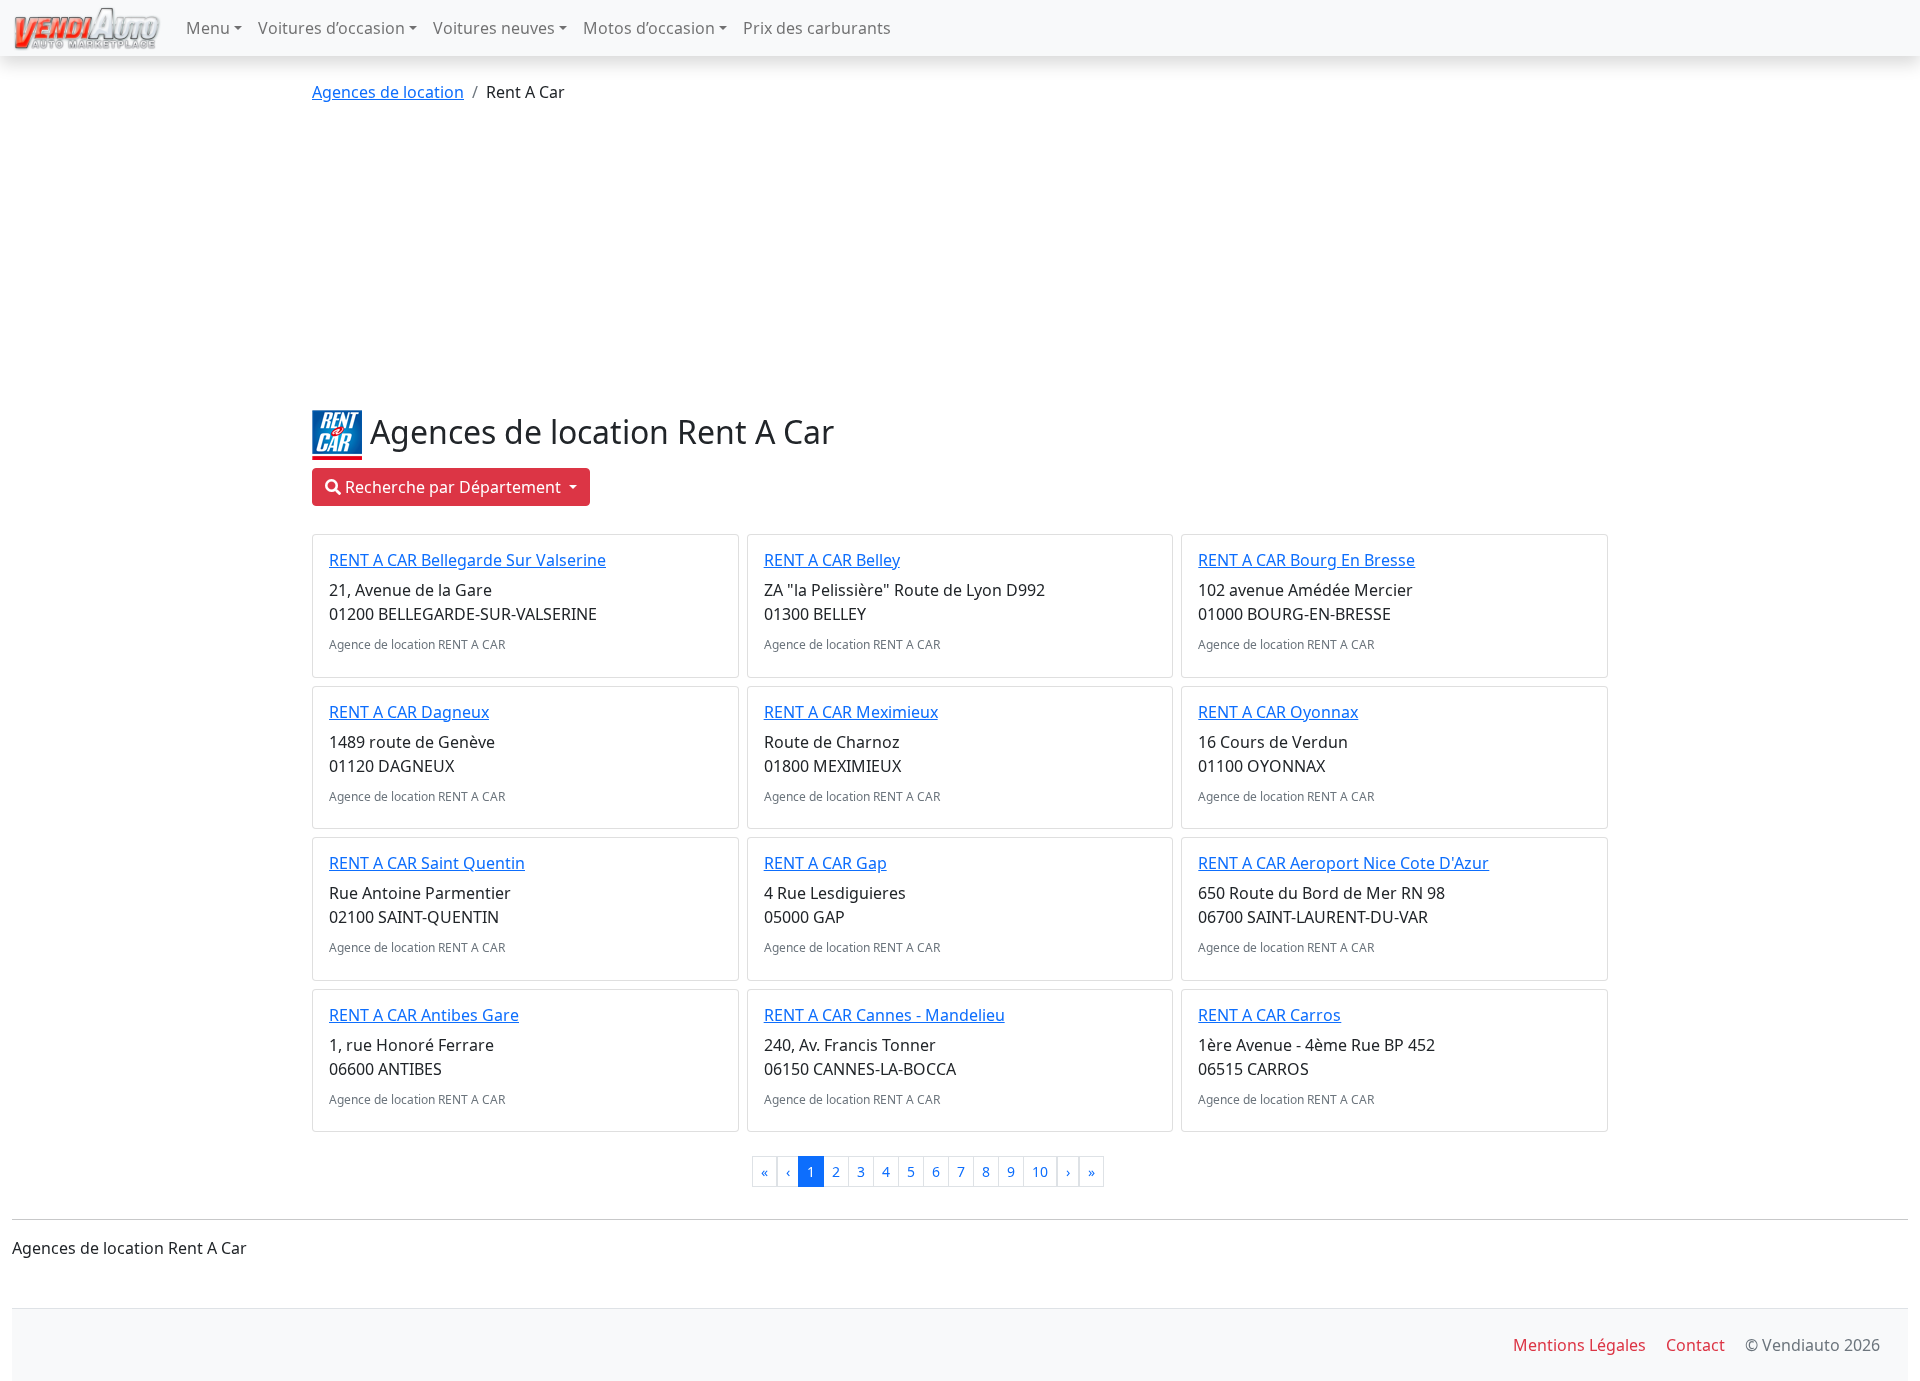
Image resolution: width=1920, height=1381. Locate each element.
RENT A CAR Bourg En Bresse (1306, 560)
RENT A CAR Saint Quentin (427, 863)
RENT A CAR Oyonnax (1278, 712)
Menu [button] (208, 28)
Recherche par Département (453, 487)
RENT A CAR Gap (825, 863)
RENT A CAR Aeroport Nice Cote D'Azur (1343, 863)
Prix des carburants (817, 28)
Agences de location (388, 92)
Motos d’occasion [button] (649, 28)
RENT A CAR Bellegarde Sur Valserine (467, 560)
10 (1040, 1171)
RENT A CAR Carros (1269, 1015)
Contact (1695, 1345)
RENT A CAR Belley (832, 560)
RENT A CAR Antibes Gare (424, 1015)
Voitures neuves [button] (494, 28)
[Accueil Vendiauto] (87, 28)
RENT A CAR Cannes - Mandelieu (884, 1015)
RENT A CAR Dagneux (409, 712)
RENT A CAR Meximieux (851, 712)
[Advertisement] (960, 260)
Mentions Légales (1579, 1345)
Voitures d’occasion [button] (331, 28)
